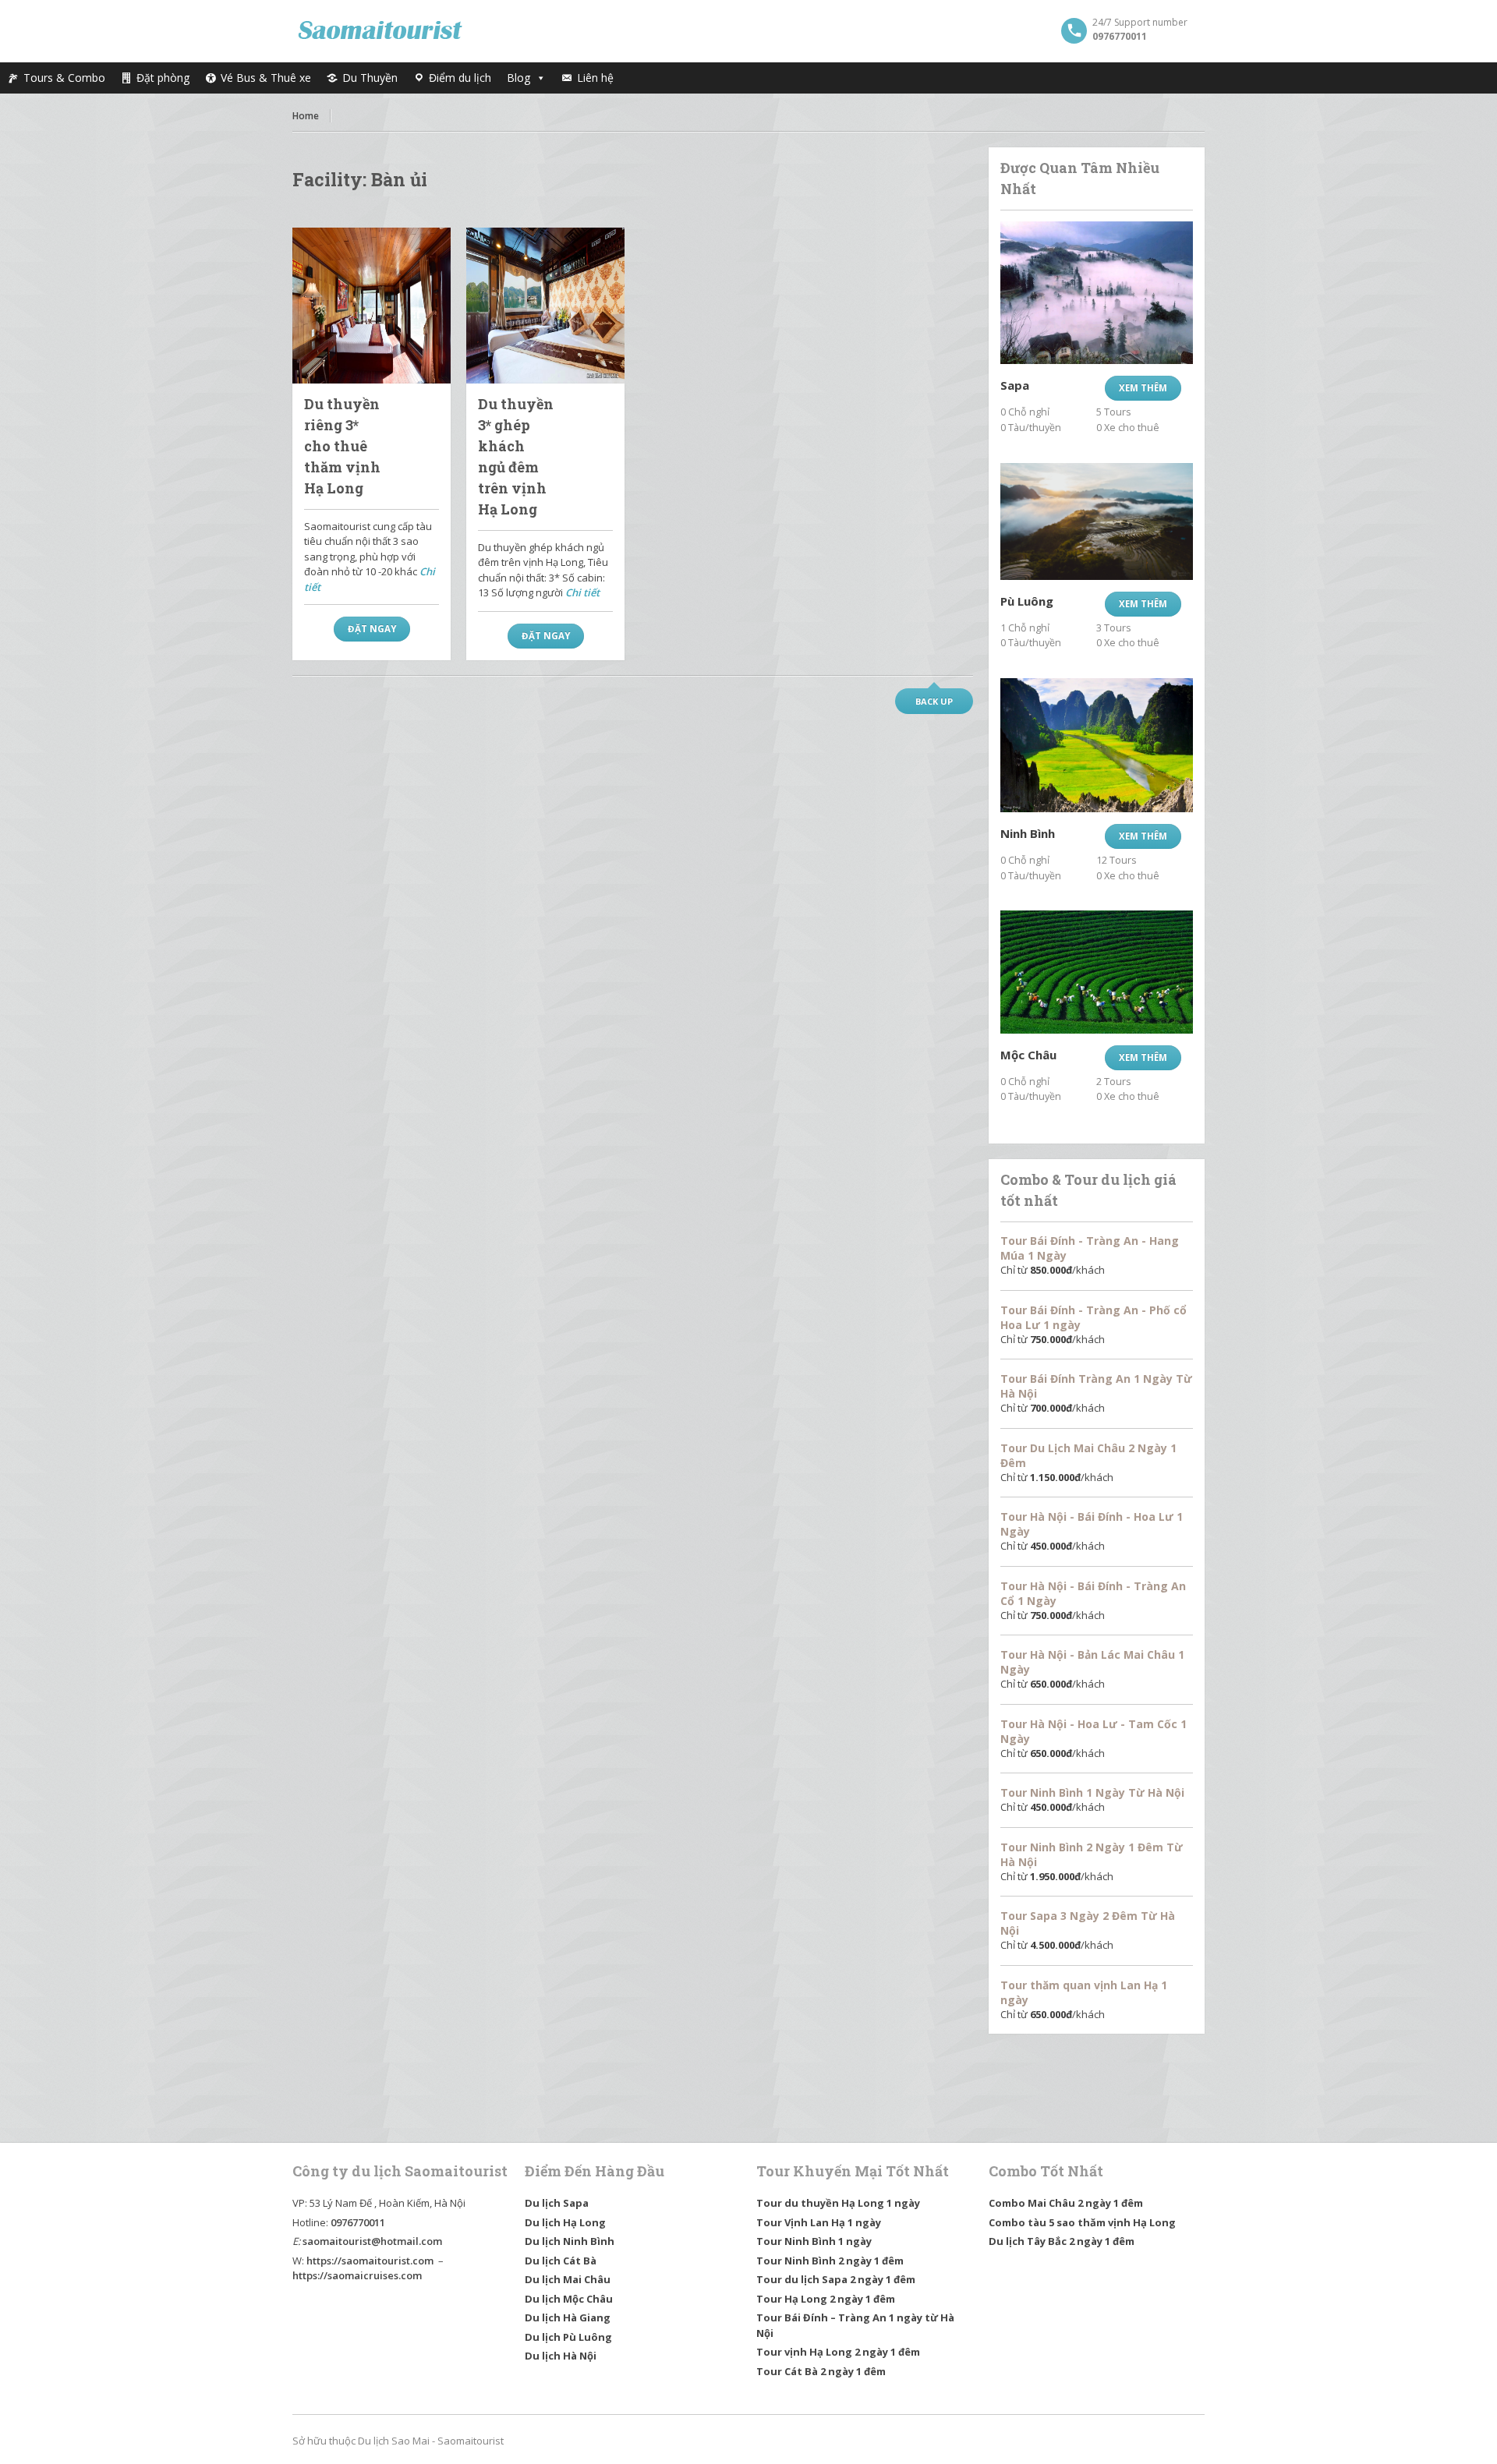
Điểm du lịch (460, 78)
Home (306, 116)
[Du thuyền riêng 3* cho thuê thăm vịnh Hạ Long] (372, 306)
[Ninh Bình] (1097, 745)
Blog (518, 78)
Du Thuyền (370, 78)
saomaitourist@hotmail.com (372, 2241)
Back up (934, 701)
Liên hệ (595, 78)
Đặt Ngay (372, 629)
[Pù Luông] (1097, 521)
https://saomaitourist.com (370, 2261)
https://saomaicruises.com (357, 2275)
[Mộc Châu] (1097, 972)
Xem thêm (1143, 388)
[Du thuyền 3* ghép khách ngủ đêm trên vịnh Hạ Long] (545, 306)
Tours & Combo (64, 78)
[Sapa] (1097, 293)
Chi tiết (582, 592)
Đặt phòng (163, 78)
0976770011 (358, 2222)
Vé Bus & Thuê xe (266, 78)
